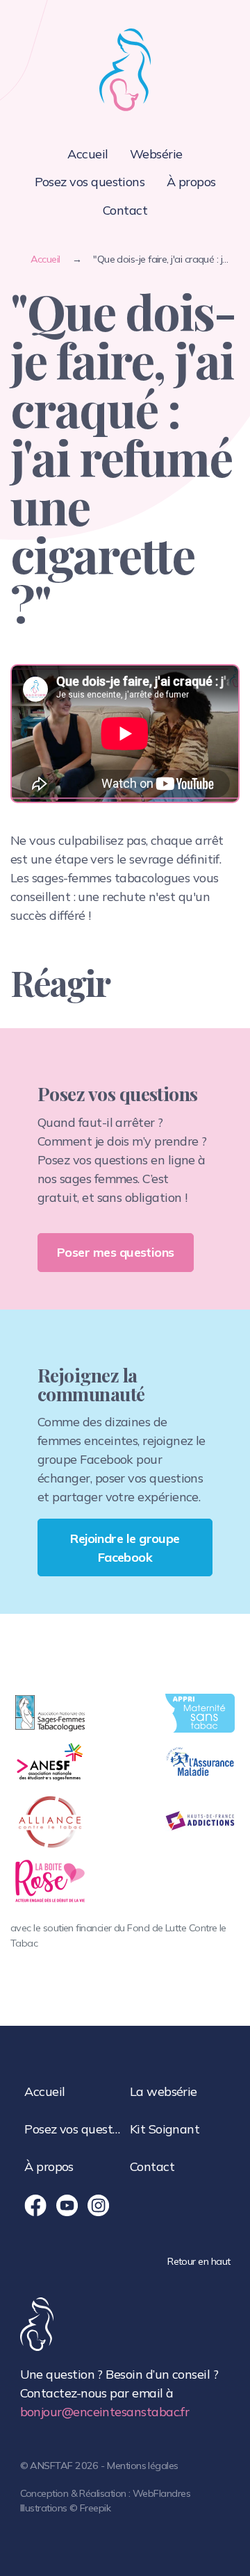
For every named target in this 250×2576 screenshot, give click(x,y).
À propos (191, 182)
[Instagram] (99, 2206)
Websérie (156, 154)
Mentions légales (142, 2466)
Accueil (87, 154)
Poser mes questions (116, 1252)
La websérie (164, 2091)
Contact (125, 210)
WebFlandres (161, 2493)
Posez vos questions (90, 182)
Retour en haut (199, 2261)
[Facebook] (35, 2206)
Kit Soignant (165, 2129)
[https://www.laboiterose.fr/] (50, 1881)
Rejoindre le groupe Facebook (125, 1548)
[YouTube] (67, 2206)
